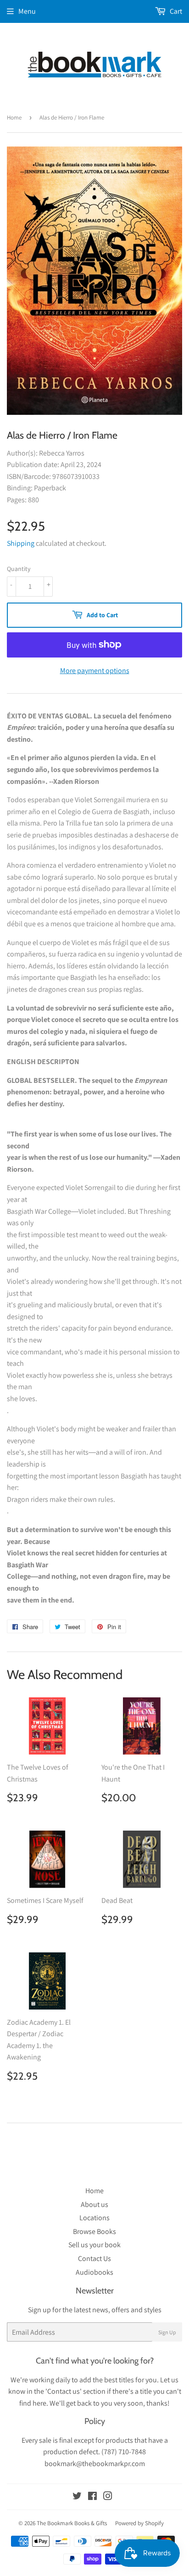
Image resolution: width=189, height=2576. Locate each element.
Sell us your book (94, 2245)
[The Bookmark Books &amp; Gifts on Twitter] (77, 2497)
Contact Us (94, 2258)
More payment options (95, 671)
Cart (175, 11)
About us (94, 2204)
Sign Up (167, 2332)
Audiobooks (94, 2272)
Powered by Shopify (139, 2523)
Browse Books (94, 2231)
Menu (27, 11)
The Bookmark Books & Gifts (72, 2523)
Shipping (21, 543)
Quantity (19, 569)
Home (14, 117)
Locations (94, 2218)
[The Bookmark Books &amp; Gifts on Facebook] (92, 2497)
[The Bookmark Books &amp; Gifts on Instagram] (108, 2497)
